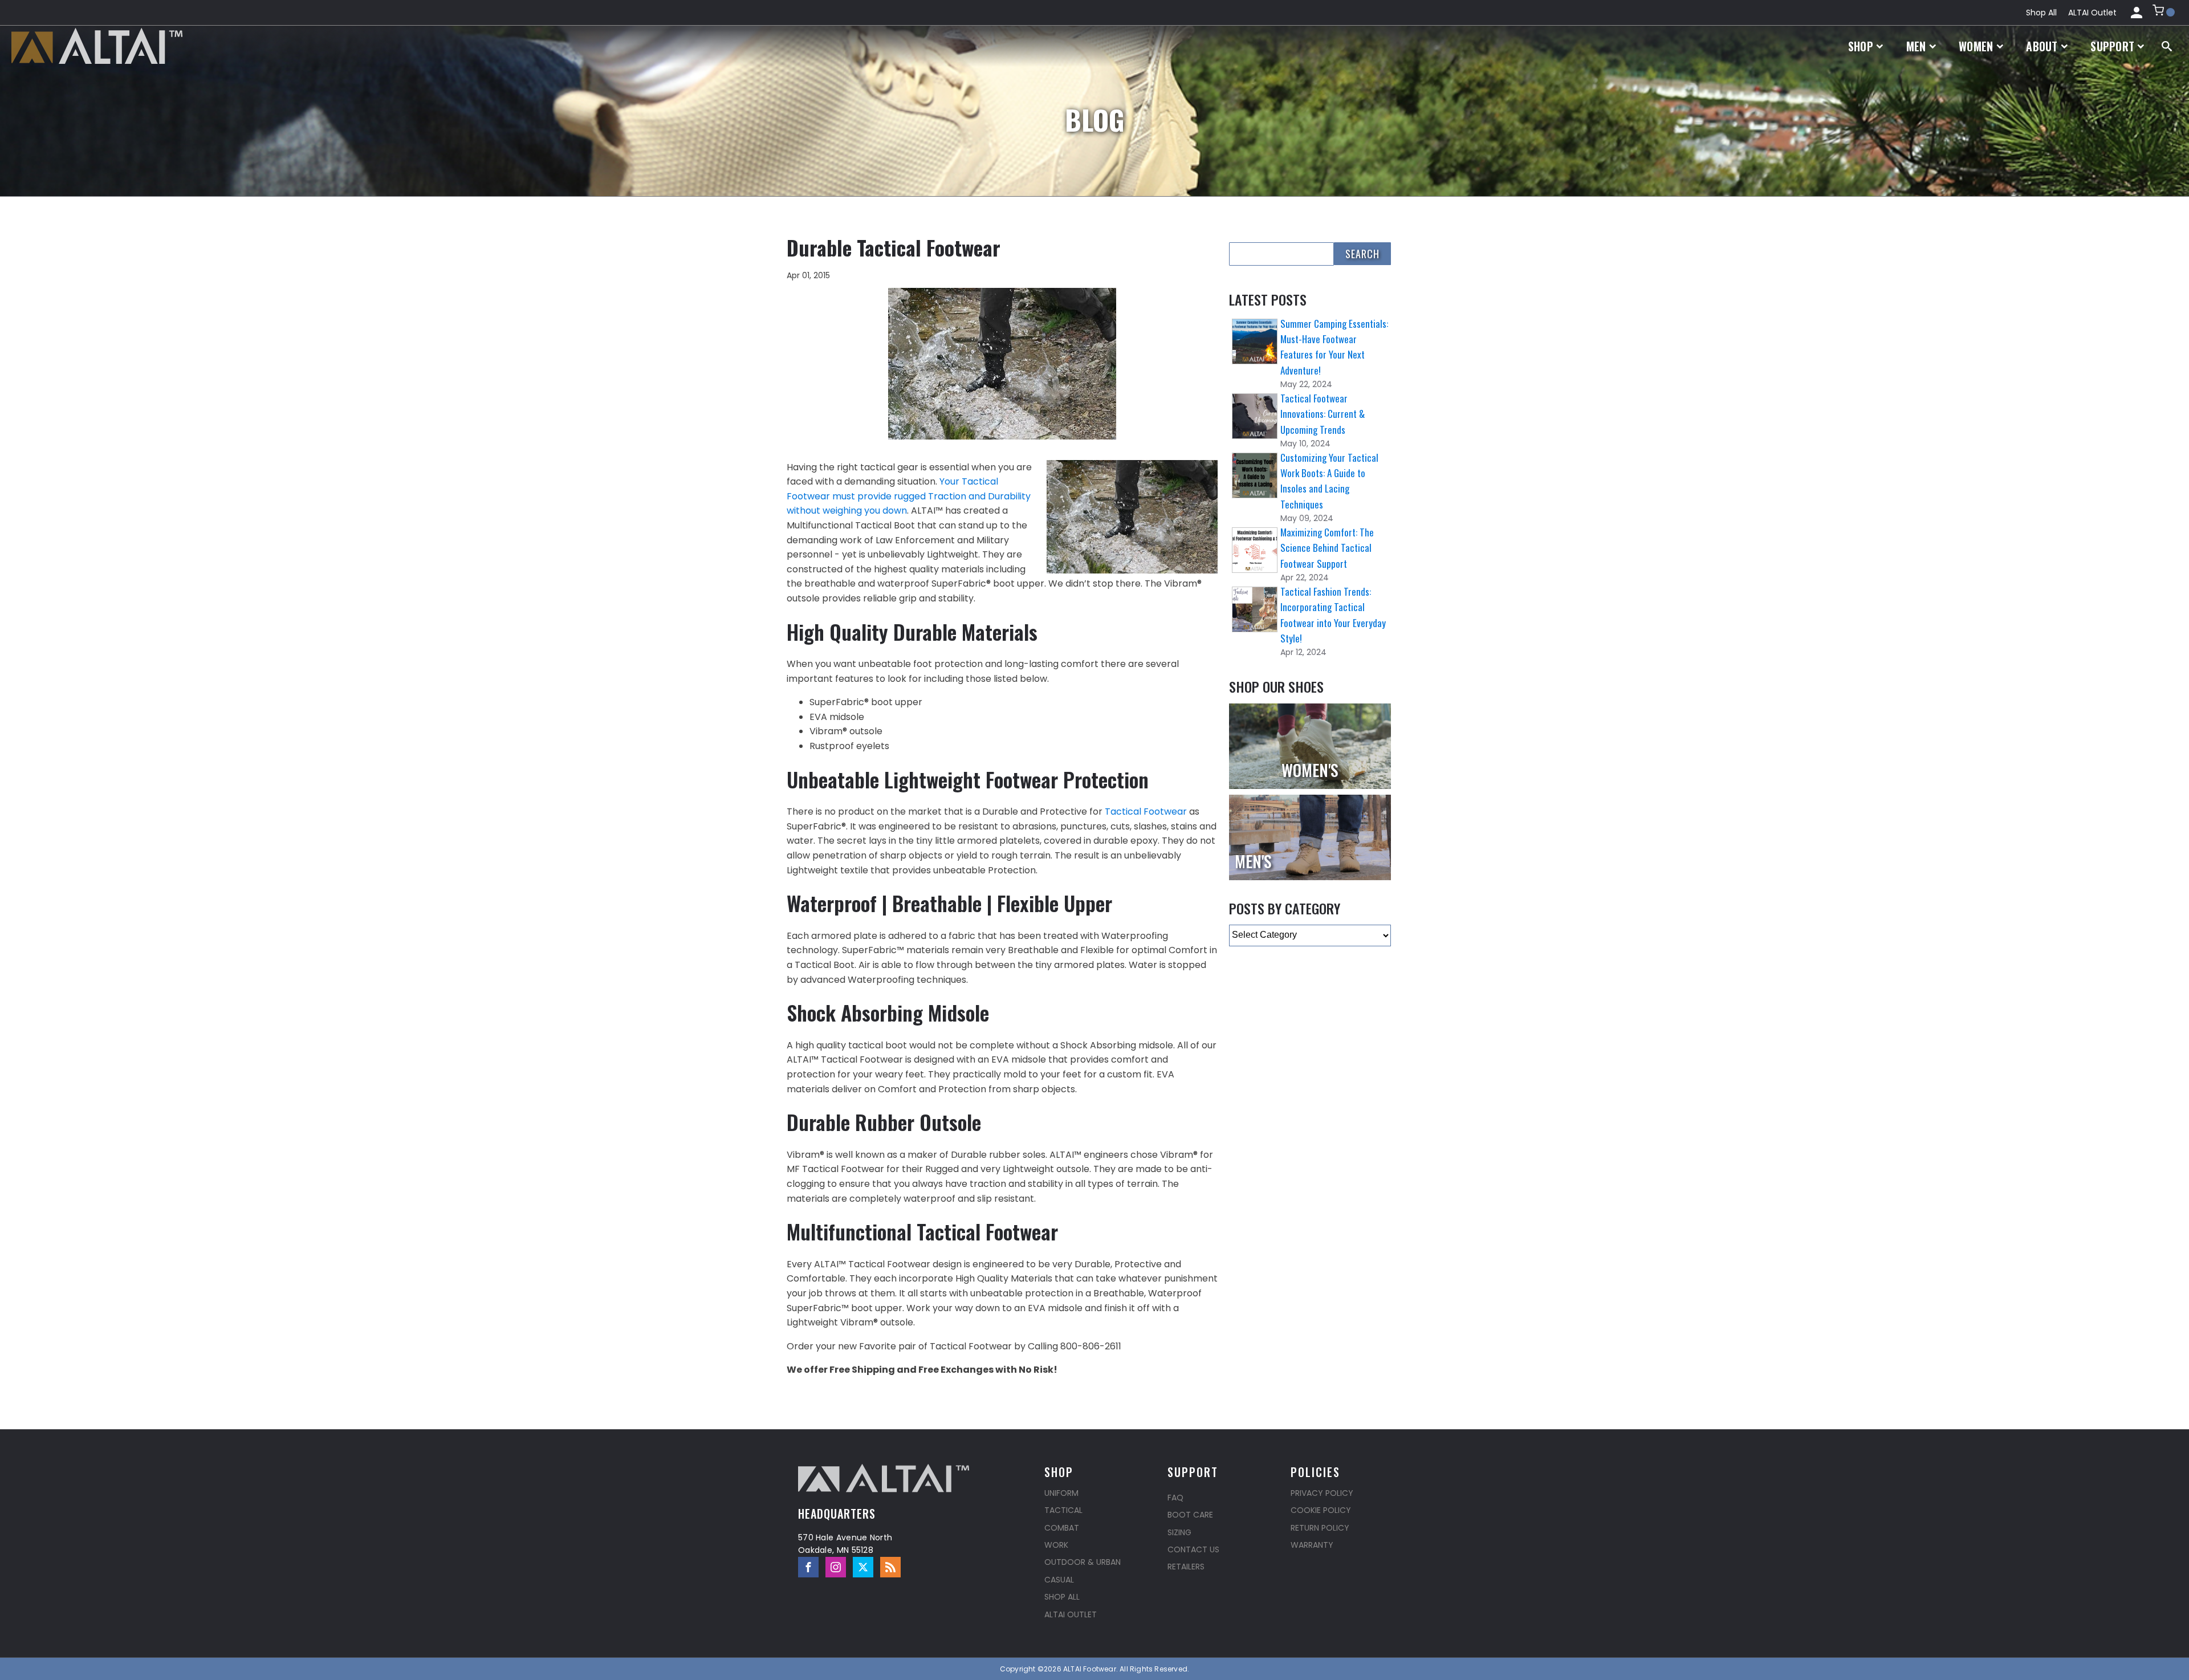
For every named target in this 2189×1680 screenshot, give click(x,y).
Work (1056, 1545)
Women (1976, 46)
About (2042, 46)
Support (2112, 46)
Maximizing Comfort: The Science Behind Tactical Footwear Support (1327, 548)
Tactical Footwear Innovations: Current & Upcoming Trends (1323, 414)
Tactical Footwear (1146, 811)
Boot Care (1190, 1515)
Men (1916, 46)
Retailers (1186, 1567)
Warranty (1312, 1545)
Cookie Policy (1321, 1510)
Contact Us (1193, 1549)
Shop (1861, 46)
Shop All (2041, 13)
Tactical (1063, 1510)
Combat (1062, 1528)
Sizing (1179, 1532)
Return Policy (1320, 1528)
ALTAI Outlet (2092, 13)
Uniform (1061, 1493)
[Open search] (2167, 46)
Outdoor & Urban (1083, 1562)
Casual (1059, 1580)
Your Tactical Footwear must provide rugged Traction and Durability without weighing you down (909, 496)
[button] (2164, 13)
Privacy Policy (1322, 1493)
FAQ (1175, 1498)
